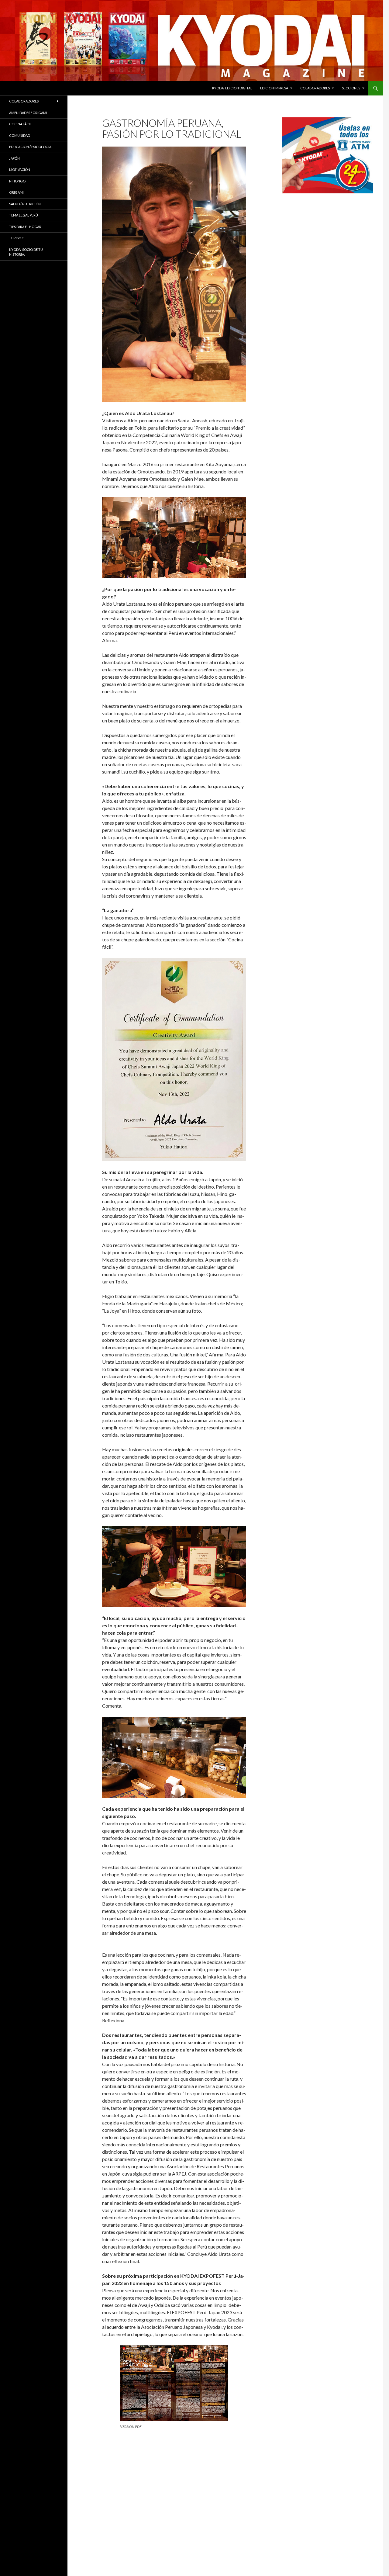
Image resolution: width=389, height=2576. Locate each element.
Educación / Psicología (30, 147)
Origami (16, 192)
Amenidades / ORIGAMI (28, 113)
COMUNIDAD (20, 135)
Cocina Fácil (20, 124)
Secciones (351, 88)
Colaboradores (315, 88)
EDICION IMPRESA (274, 88)
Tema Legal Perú (24, 215)
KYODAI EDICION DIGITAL (232, 88)
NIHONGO (17, 181)
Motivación (20, 170)
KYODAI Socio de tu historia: (26, 252)
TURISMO (17, 238)
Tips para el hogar (25, 227)
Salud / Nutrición (25, 204)
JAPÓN (14, 158)
